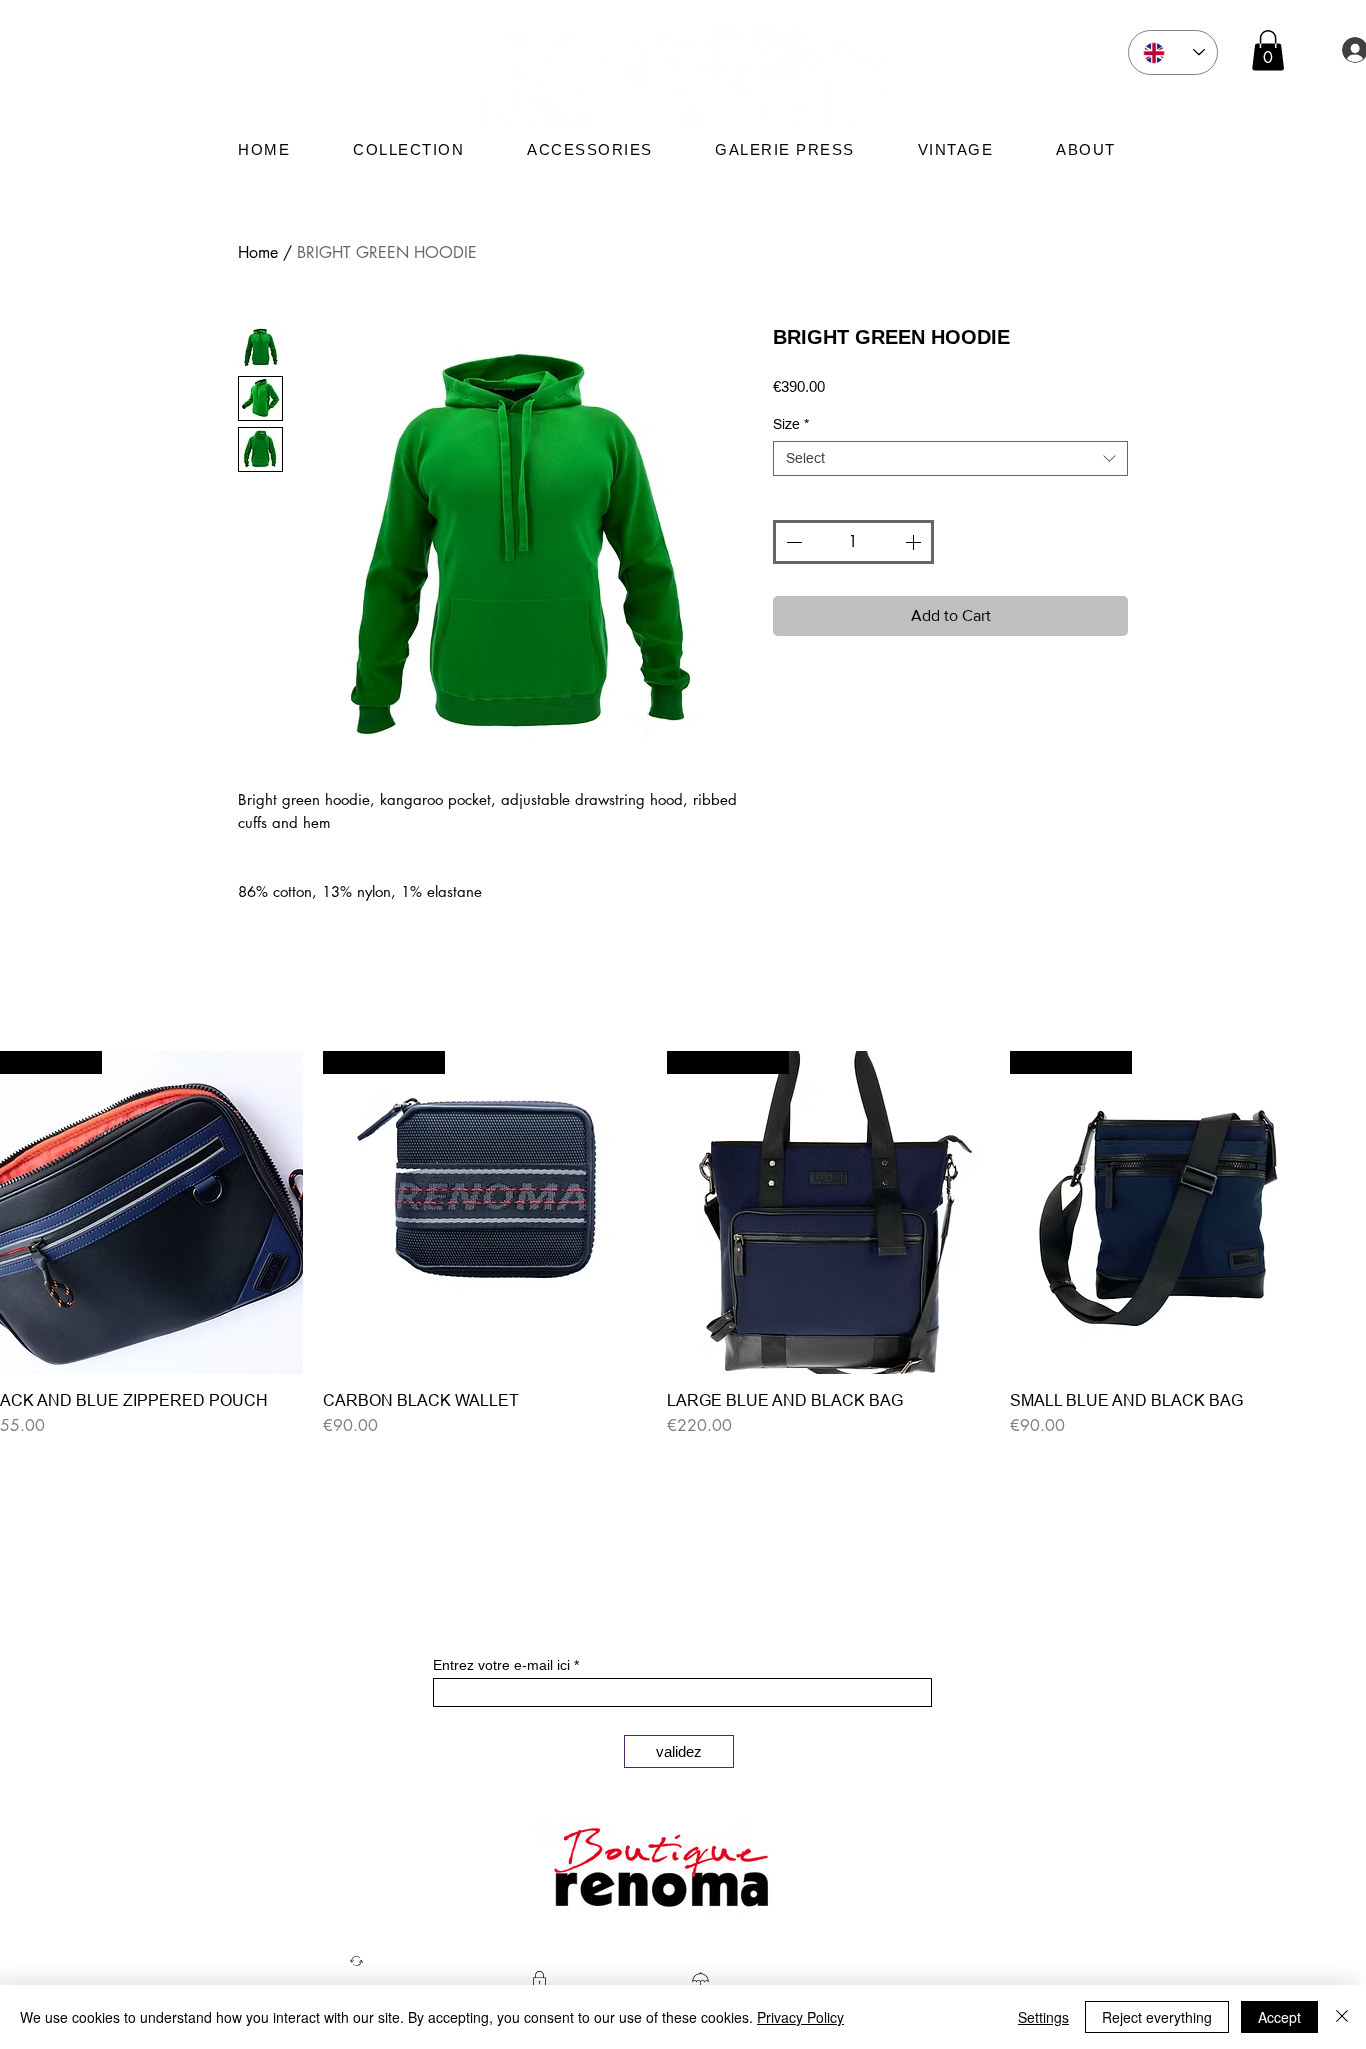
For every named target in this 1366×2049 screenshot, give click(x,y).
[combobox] (950, 458)
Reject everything (1157, 2017)
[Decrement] (792, 542)
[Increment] (915, 542)
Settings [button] (1043, 2017)
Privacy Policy (800, 2017)
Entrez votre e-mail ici (501, 1665)
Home (258, 252)
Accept (1279, 2017)
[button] (1268, 50)
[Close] (1342, 2017)
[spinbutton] (853, 542)
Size (791, 424)
